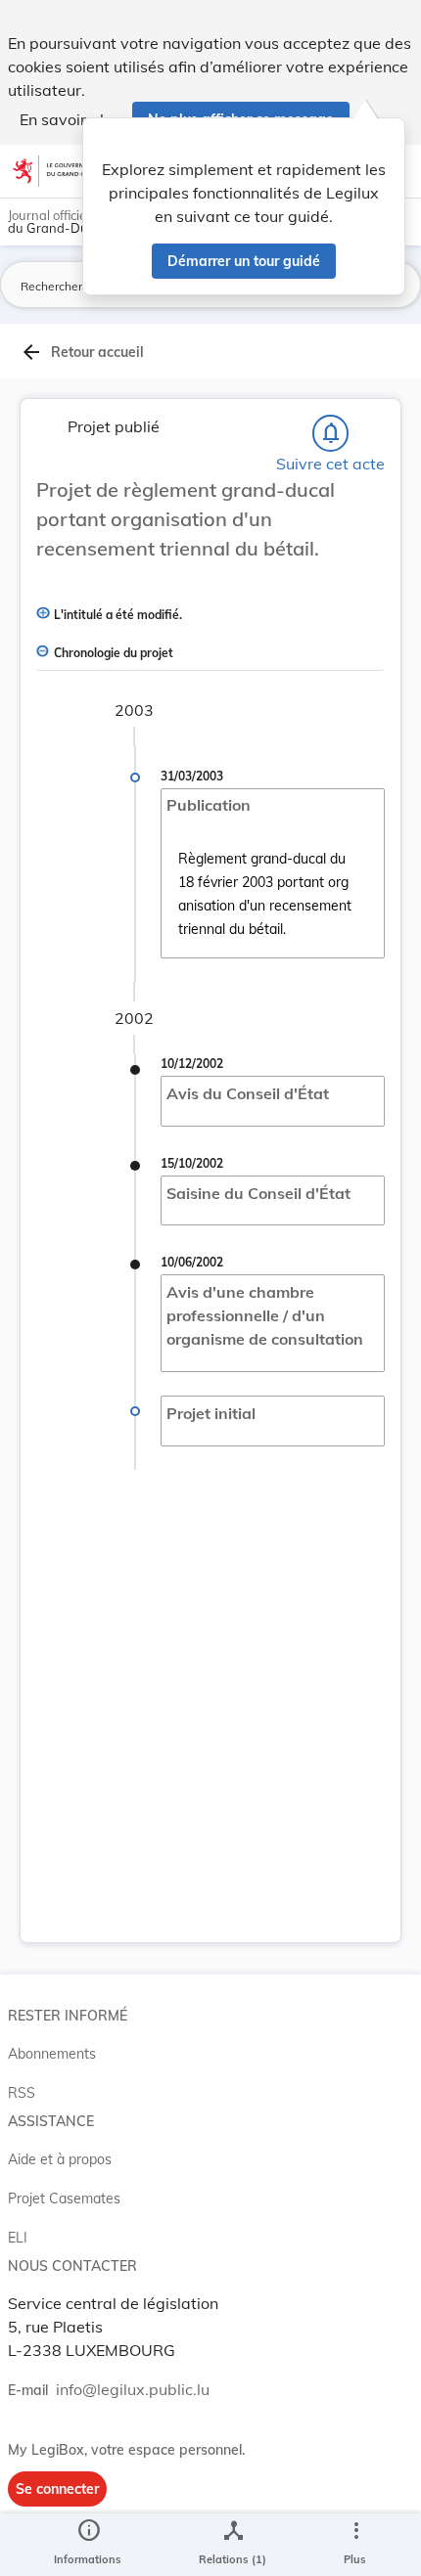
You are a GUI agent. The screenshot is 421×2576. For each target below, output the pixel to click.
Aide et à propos (60, 2159)
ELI (18, 2238)
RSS (22, 2093)
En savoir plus (70, 119)
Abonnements (52, 2054)
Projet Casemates (64, 2198)
